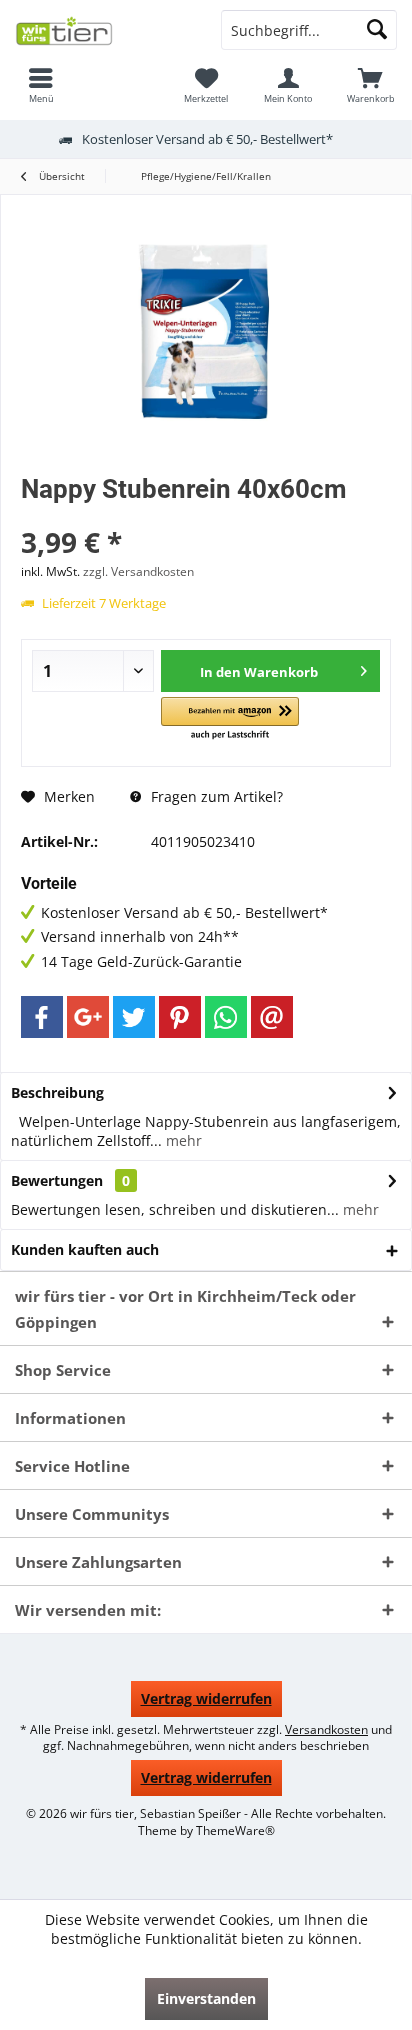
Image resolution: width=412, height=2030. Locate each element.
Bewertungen (57, 1180)
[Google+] (88, 1017)
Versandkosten (326, 1729)
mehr (182, 1140)
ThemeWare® (235, 1830)
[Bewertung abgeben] (206, 515)
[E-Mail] (272, 1017)
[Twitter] (134, 1017)
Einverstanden (206, 1998)
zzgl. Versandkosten (138, 571)
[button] (230, 719)
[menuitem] (41, 85)
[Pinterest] (180, 1017)
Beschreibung (57, 1092)
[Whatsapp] (226, 1017)
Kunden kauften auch (85, 1249)
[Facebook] (42, 1017)
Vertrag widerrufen (206, 1698)
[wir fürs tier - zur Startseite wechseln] (103, 30)
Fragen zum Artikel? (215, 796)
